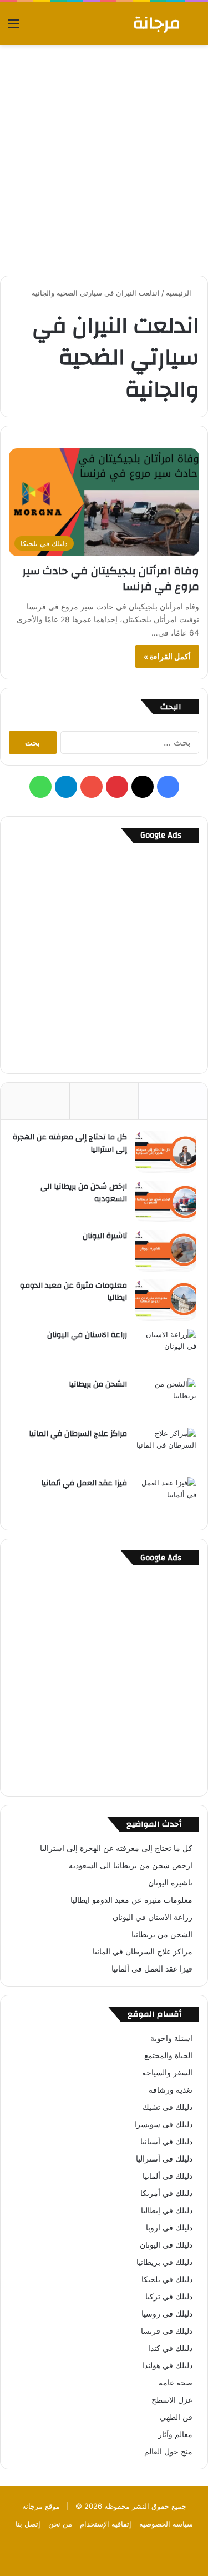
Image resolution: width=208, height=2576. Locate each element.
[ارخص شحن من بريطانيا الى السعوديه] (166, 1201)
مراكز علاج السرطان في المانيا (78, 1434)
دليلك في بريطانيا (164, 2262)
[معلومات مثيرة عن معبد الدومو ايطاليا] (166, 1300)
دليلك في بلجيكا (167, 2279)
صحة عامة (176, 2383)
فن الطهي (176, 2417)
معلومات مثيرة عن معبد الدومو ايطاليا (73, 1292)
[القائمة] (14, 27)
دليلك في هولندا (167, 2365)
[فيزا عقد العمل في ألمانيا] (166, 1498)
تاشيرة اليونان (105, 1236)
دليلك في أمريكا (166, 2193)
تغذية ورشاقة (171, 2090)
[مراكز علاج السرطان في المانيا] (166, 1449)
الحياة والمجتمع (168, 2055)
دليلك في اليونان (166, 2245)
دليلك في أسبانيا (166, 2142)
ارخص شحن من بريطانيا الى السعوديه (84, 1193)
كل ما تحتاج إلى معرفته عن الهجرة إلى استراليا (70, 1143)
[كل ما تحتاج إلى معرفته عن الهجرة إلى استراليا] (166, 1152)
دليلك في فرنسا (167, 2331)
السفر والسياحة (167, 2073)
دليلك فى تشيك (168, 2107)
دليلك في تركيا (169, 2297)
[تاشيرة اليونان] (166, 1251)
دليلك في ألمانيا (168, 2176)
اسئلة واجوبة (171, 2038)
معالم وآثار (175, 2434)
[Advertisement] (104, 160)
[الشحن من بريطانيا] (166, 1399)
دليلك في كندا (170, 2348)
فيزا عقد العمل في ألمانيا (84, 1483)
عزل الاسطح (172, 2400)
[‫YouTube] (92, 787)
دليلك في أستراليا (164, 2159)
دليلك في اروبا (169, 2228)
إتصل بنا (28, 2524)
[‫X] (143, 787)
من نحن (60, 2524)
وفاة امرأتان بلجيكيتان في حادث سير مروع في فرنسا (111, 579)
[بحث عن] (194, 27)
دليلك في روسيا (167, 2314)
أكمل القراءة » (167, 656)
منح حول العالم (168, 2452)
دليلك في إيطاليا (167, 2210)
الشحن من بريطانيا (98, 1384)
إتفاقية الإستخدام (106, 2524)
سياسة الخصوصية (166, 2524)
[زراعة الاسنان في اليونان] (166, 1350)
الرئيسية (180, 293)
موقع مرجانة (41, 2506)
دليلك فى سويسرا (163, 2124)
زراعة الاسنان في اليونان (87, 1335)
